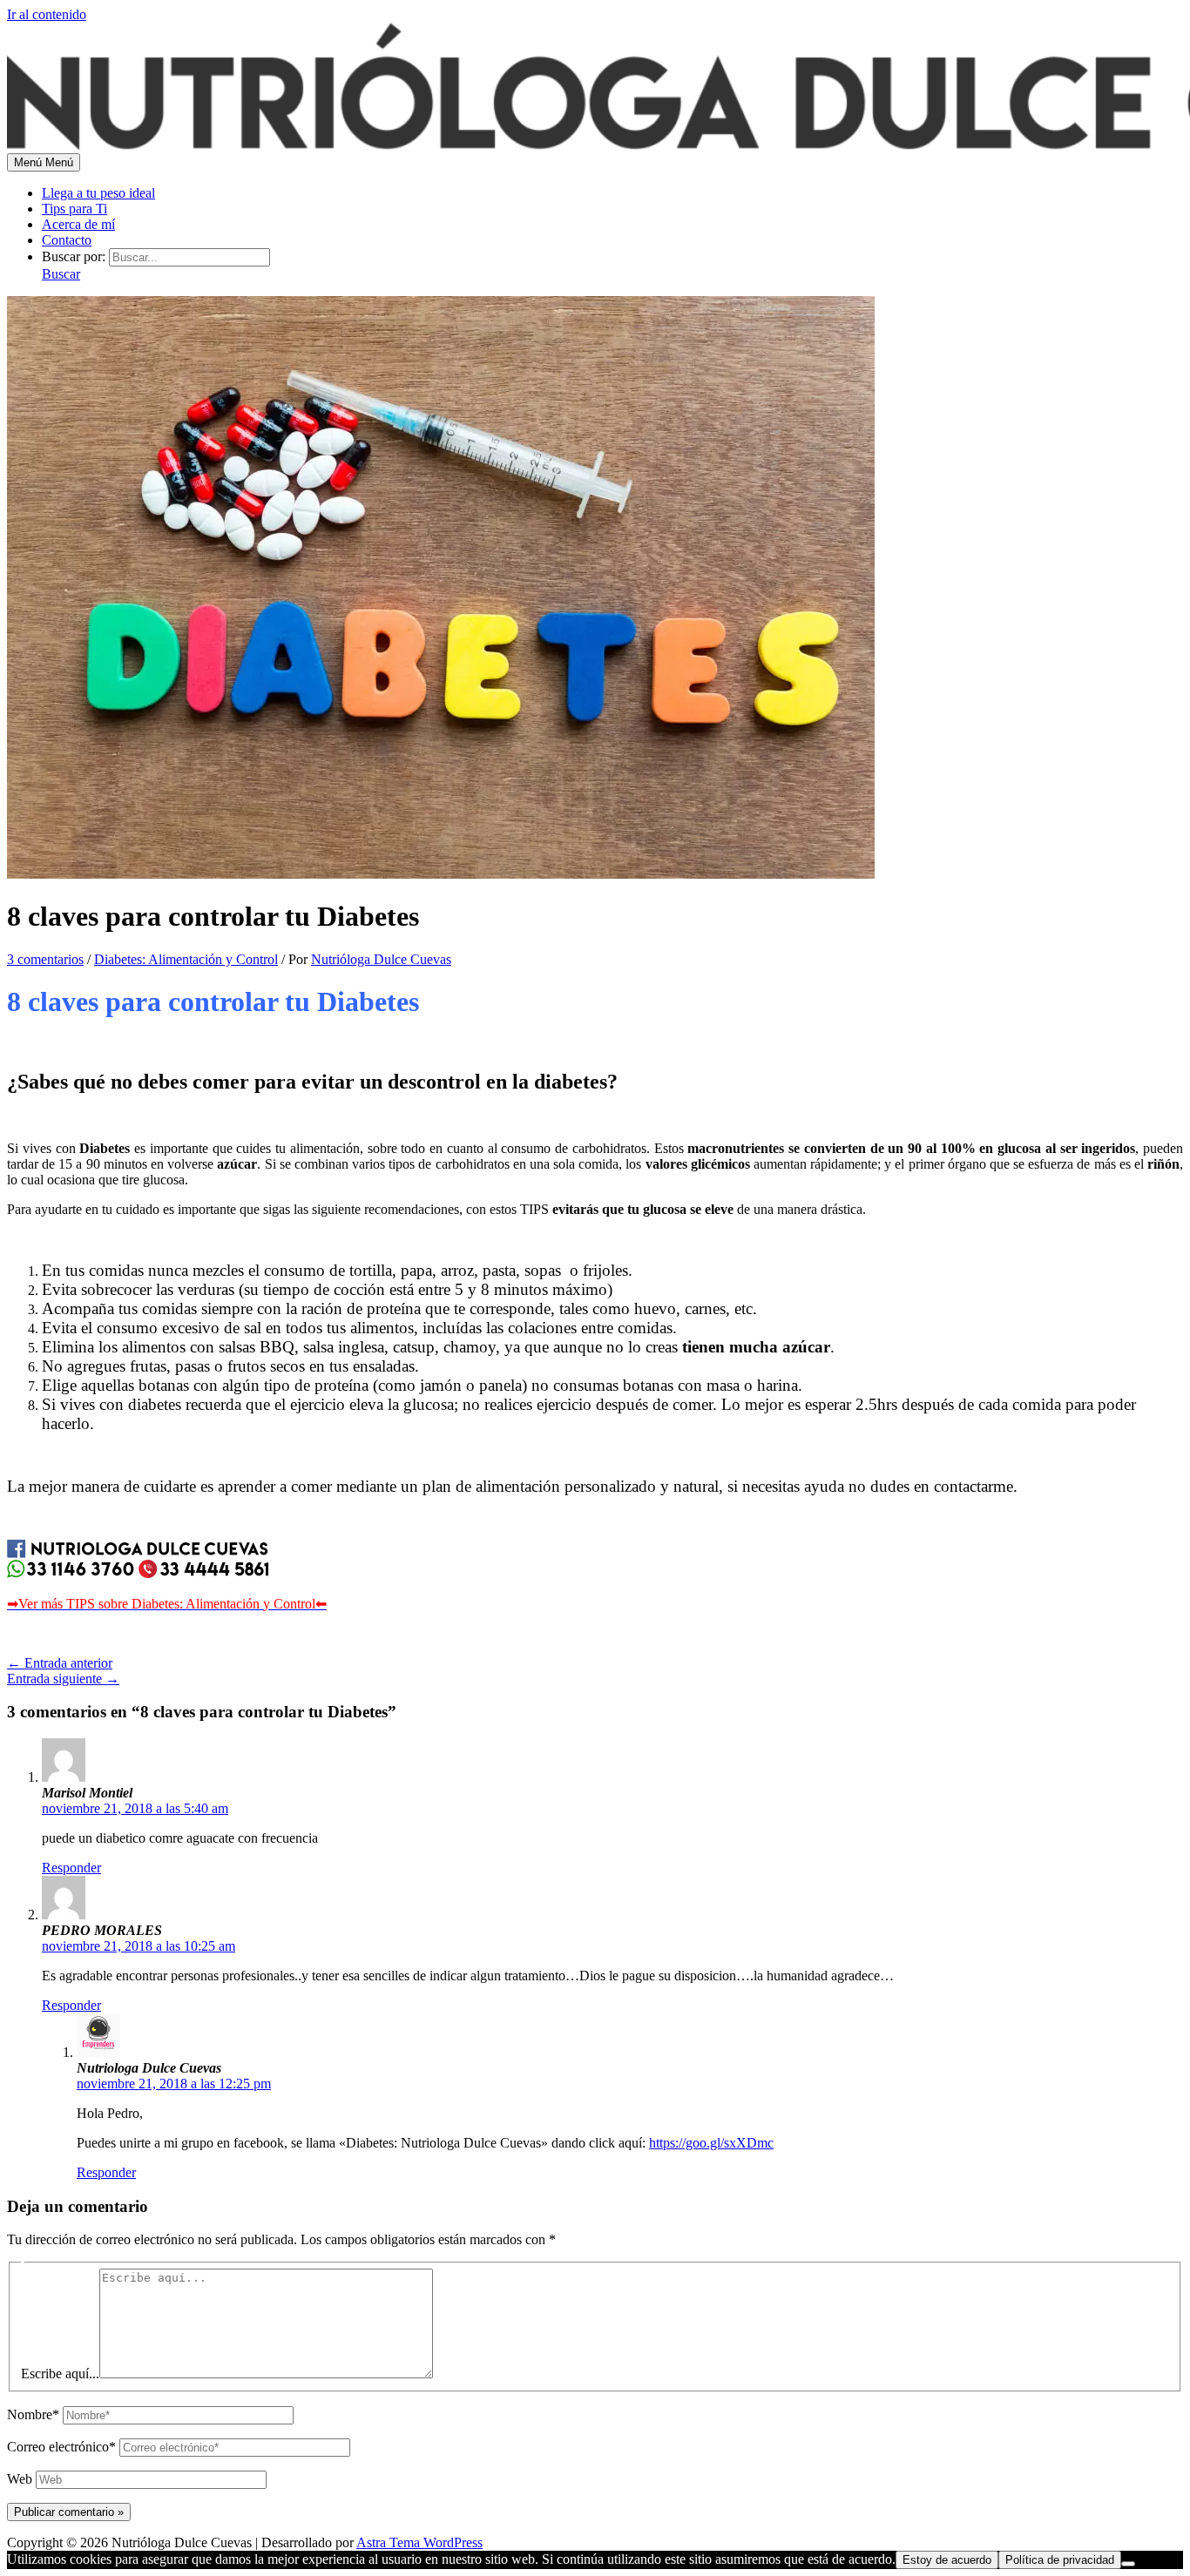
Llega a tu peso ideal (98, 193)
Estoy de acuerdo (947, 2560)
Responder (71, 1868)
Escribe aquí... (60, 2374)
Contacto (67, 240)
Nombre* (33, 2414)
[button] (61, 274)
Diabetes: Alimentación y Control (186, 959)
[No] (1128, 2564)
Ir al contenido (47, 14)
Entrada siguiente (63, 1679)
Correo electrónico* (61, 2447)
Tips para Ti (74, 209)
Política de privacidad (1060, 2560)
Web (20, 2479)
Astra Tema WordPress (419, 2542)
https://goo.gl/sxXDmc (711, 2143)
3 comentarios (45, 959)
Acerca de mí (78, 224)
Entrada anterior (60, 1663)
